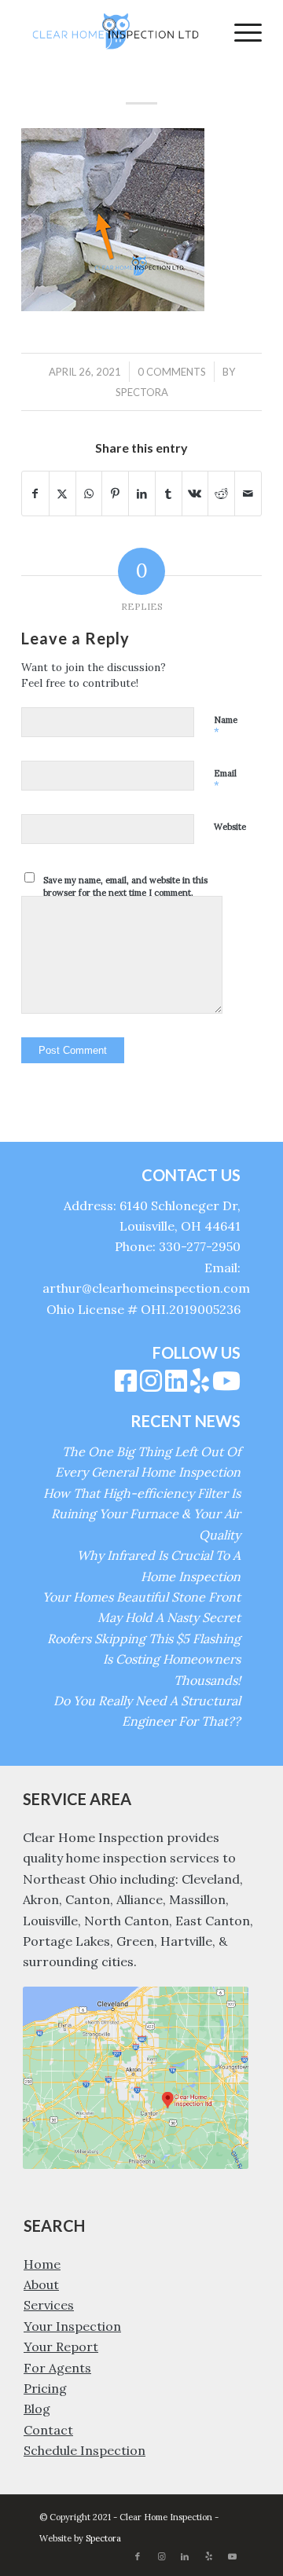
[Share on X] (62, 494)
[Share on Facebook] (35, 494)
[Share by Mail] (248, 494)
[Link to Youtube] (232, 2556)
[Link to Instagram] (161, 2556)
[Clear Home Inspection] (118, 31)
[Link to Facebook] (138, 2556)
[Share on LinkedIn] (142, 494)
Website (230, 827)
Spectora (142, 392)
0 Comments (172, 372)
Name (226, 727)
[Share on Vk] (195, 494)
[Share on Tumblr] (169, 494)
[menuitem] (240, 31)
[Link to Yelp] (208, 2556)
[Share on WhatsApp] (89, 494)
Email (225, 780)
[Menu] (240, 31)
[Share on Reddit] (221, 494)
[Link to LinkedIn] (185, 2556)
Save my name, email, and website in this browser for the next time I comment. (125, 887)
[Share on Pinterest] (115, 494)
